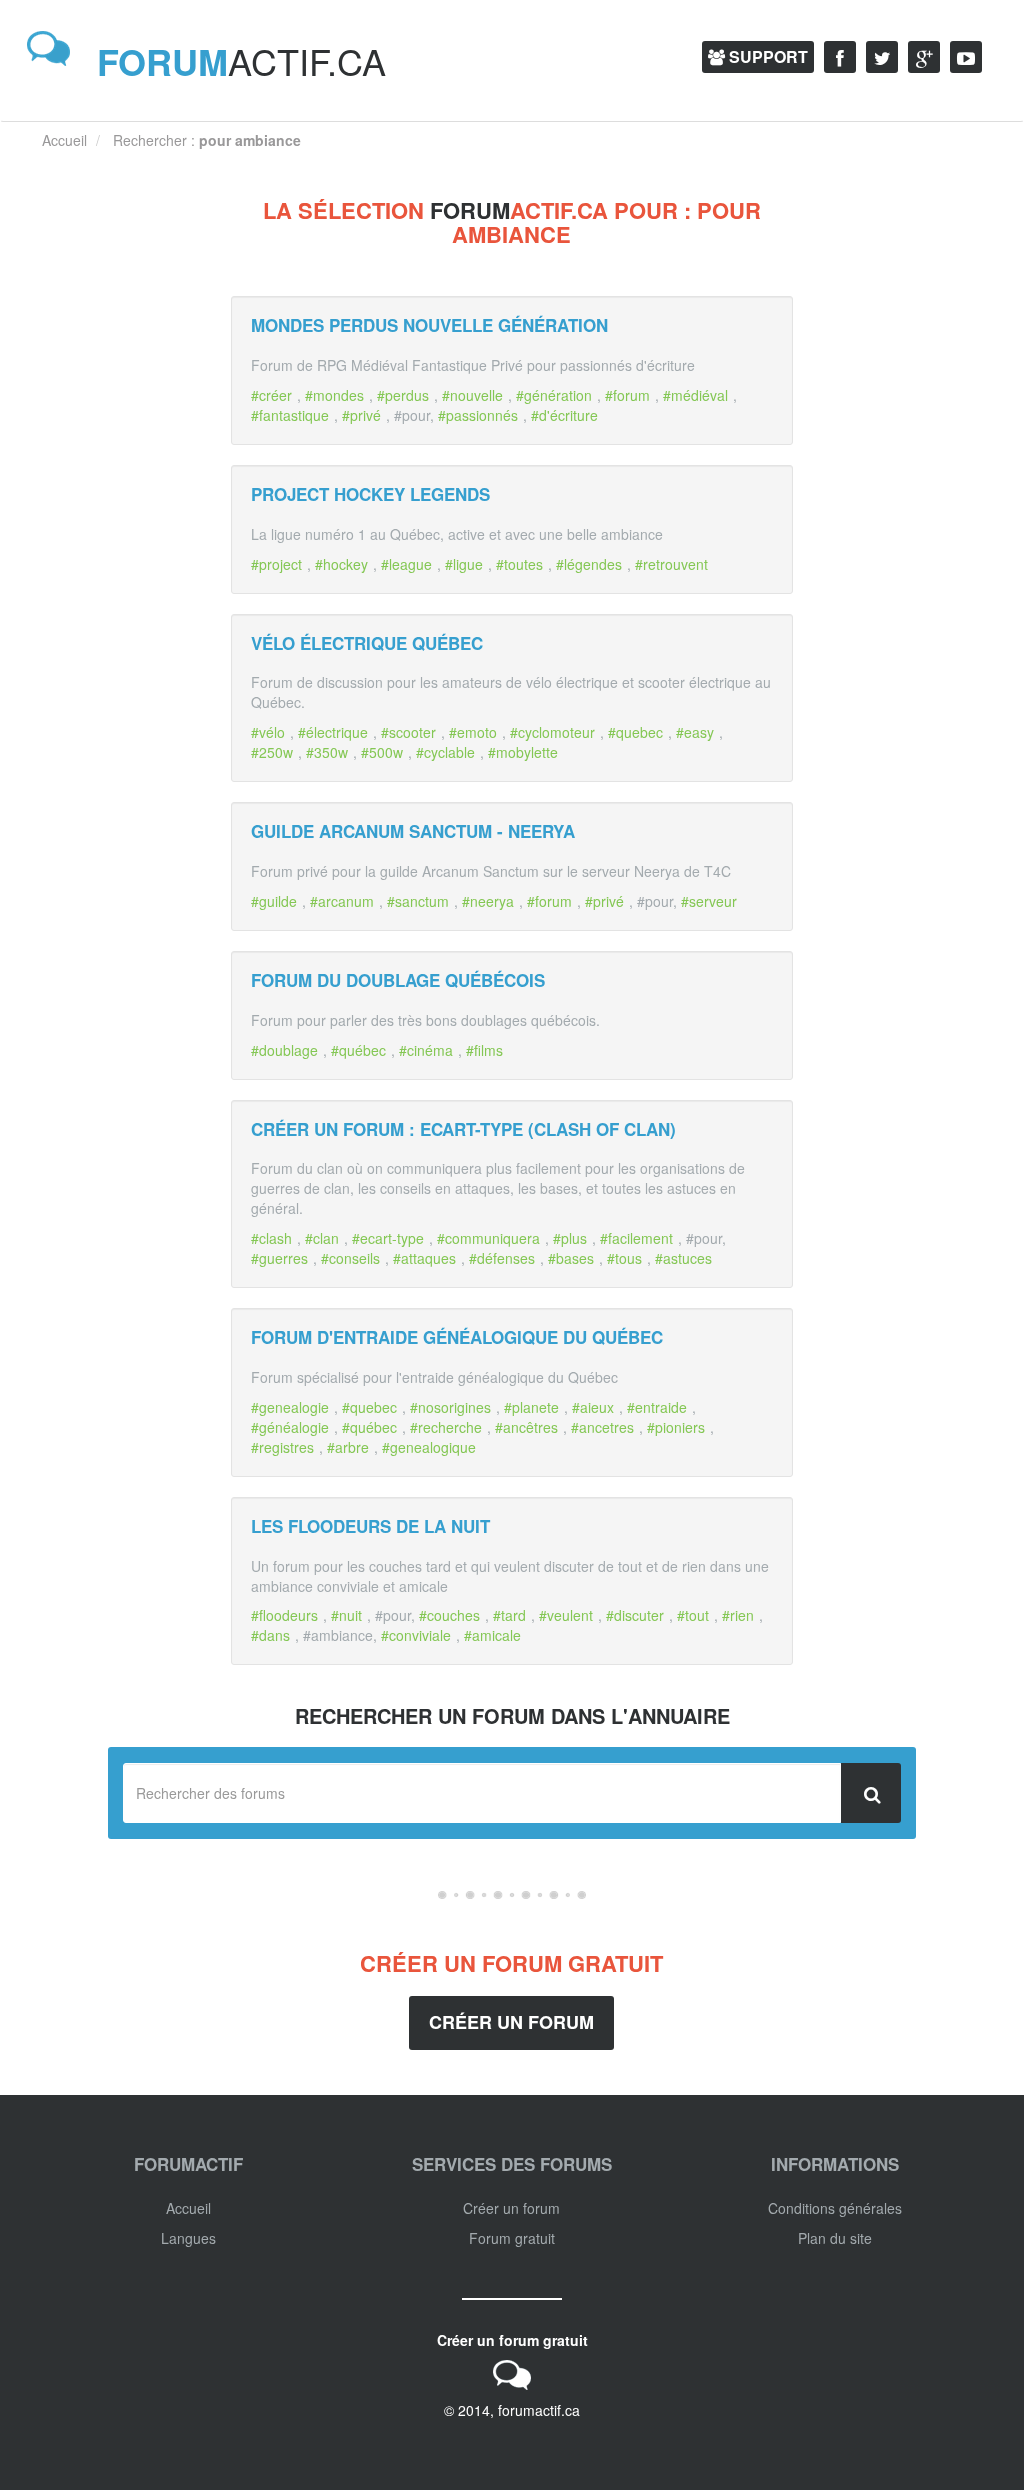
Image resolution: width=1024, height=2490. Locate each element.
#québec (358, 1050)
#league (406, 564)
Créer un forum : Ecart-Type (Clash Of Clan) (463, 1129)
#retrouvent (671, 564)
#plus (570, 1238)
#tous (624, 1258)
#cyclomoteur (552, 732)
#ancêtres (526, 1427)
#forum (627, 395)
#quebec (635, 732)
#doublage (284, 1050)
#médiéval (695, 395)
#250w (272, 752)
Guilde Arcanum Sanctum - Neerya (413, 831)
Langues (188, 2238)
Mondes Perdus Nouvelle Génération (429, 325)
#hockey (341, 564)
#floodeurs (284, 1615)
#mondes (334, 395)
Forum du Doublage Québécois (398, 980)
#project (276, 564)
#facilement (636, 1238)
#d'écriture (564, 415)
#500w (382, 752)
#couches (449, 1615)
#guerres (279, 1258)
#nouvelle (472, 395)
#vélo (268, 732)
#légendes (589, 564)
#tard (509, 1615)
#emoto (473, 732)
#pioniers (676, 1427)
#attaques (424, 1258)
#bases (571, 1258)
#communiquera (488, 1238)
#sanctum (418, 901)
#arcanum (342, 901)
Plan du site (835, 2238)
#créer (271, 395)
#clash (271, 1238)
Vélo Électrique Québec (367, 643)
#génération (554, 395)
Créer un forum (511, 2022)
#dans (270, 1635)
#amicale (492, 1635)
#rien (738, 1615)
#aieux (593, 1407)
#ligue (464, 564)
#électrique (333, 732)
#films (484, 1050)
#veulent (566, 1615)
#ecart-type (388, 1238)
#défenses (502, 1258)
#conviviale (416, 1635)
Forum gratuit (512, 2238)
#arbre (348, 1447)
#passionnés (478, 415)
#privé (361, 415)
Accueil (188, 2208)
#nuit (346, 1615)
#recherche (446, 1427)
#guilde (274, 901)
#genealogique (429, 1447)
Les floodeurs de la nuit (370, 1526)
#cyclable (445, 752)
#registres (282, 1447)
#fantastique (290, 415)
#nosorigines (450, 1407)
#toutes (519, 564)
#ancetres (602, 1427)
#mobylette (523, 752)
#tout (693, 1615)
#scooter (408, 732)
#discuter (635, 1615)
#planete (531, 1407)
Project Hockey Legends (370, 494)
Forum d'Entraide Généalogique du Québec (457, 1337)
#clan (322, 1238)
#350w (327, 752)
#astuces (683, 1258)
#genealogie (290, 1407)
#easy (695, 732)
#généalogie (290, 1427)
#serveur (709, 901)
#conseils (350, 1258)
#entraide (657, 1407)
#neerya (488, 901)
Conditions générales (835, 2208)
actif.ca (241, 61)
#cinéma (426, 1050)
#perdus (403, 395)
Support (766, 56)
